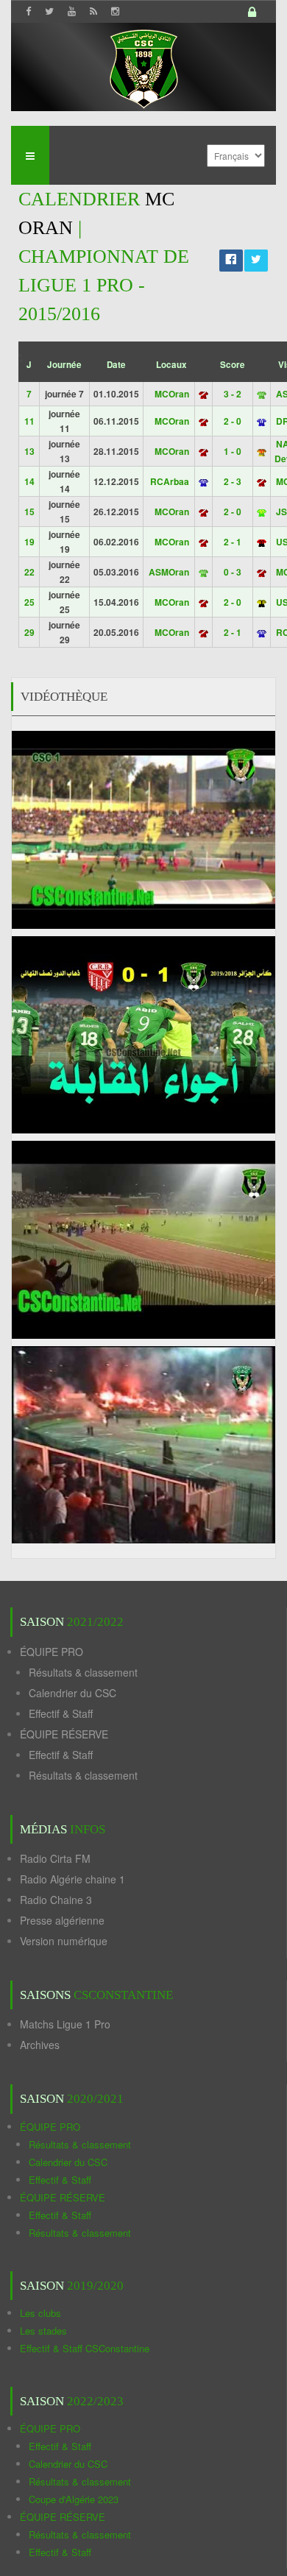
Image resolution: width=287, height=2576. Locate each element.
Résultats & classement (83, 1672)
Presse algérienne (62, 1920)
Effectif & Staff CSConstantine (85, 2348)
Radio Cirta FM (55, 1858)
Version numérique (64, 1941)
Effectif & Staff (61, 1713)
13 (29, 451)
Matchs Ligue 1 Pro (65, 2024)
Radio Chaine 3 (56, 1900)
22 (29, 572)
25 (29, 602)
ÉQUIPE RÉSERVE (64, 1734)
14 (29, 481)
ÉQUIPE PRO (52, 1652)
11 (29, 421)
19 (29, 542)
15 (29, 512)
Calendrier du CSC (72, 1693)
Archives (40, 2045)
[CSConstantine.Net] (143, 67)
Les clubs (40, 2313)
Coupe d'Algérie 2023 (74, 2499)
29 (29, 632)
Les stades (43, 2331)
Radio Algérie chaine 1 (72, 1879)
